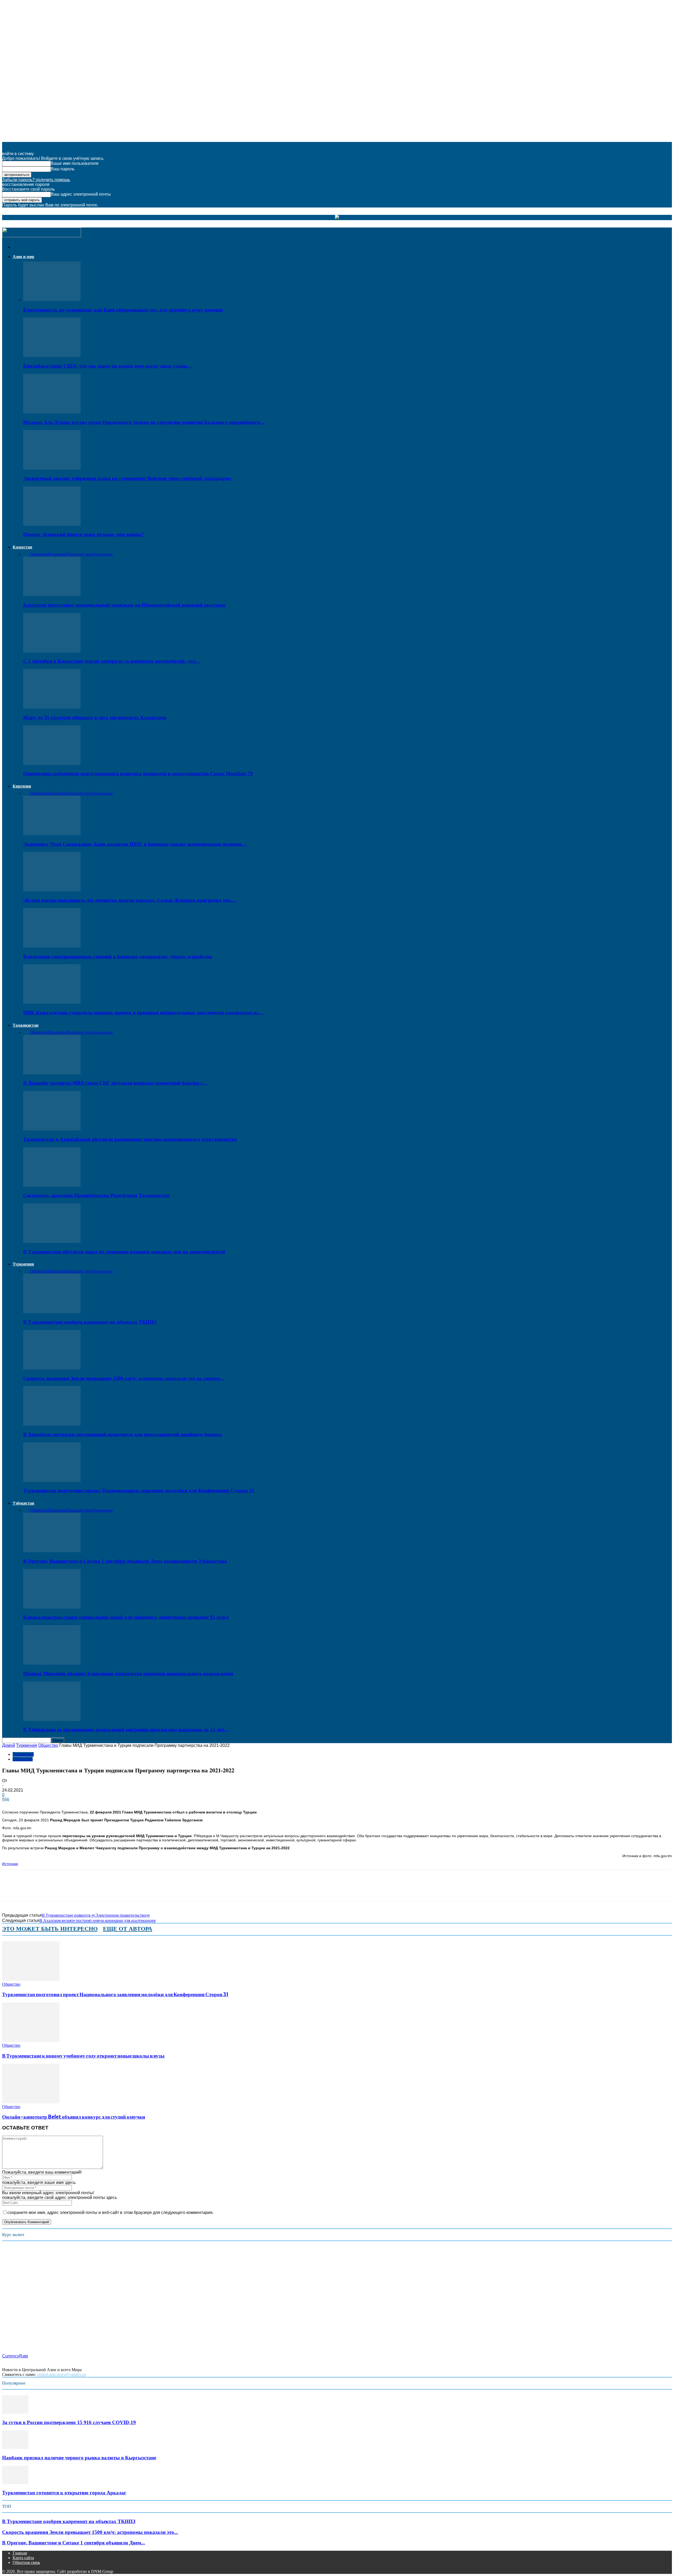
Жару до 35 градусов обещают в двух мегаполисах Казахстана (95, 717)
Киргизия (22, 786)
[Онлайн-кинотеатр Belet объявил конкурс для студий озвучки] (31, 2102)
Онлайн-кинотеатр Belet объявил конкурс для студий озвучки (74, 2117)
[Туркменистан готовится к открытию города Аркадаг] (15, 2483)
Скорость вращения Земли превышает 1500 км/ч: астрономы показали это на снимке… (124, 1378)
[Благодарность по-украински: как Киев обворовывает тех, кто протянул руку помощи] (52, 300)
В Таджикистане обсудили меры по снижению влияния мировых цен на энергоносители (124, 1252)
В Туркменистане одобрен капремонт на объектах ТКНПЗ (90, 1322)
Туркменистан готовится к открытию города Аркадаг (64, 2493)
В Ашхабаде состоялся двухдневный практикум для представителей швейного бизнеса (122, 1434)
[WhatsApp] (49, 1890)
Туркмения (23, 1264)
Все (26, 554)
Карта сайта (23, 2558)
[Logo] (42, 236)
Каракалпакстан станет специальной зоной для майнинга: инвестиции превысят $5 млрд (126, 1617)
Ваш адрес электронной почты (81, 194)
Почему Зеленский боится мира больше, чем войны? (83, 534)
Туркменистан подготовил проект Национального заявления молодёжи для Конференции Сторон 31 (139, 1490)
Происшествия (79, 554)
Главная (20, 2553)
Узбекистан (23, 1503)
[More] (105, 1890)
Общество (39, 554)
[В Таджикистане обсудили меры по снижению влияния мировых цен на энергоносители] (52, 1241)
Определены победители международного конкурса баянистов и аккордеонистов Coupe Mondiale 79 (138, 773)
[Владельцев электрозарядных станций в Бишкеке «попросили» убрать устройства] (52, 946)
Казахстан (22, 547)
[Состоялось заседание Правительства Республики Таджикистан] (52, 1185)
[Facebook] (11, 1890)
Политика (57, 554)
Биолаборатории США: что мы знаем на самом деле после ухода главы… (108, 366)
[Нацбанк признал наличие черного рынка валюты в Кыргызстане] (15, 2447)
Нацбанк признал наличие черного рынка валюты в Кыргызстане (79, 2458)
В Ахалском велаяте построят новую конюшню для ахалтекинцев (98, 1920)
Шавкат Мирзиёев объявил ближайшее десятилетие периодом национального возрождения (128, 1673)
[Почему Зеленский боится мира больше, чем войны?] (52, 524)
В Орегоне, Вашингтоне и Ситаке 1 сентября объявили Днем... (74, 2543)
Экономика (103, 554)
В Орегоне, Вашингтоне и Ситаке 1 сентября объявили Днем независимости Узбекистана (125, 1561)
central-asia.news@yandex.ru (61, 2374)
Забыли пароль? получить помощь (36, 180)
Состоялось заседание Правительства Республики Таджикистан (96, 1195)
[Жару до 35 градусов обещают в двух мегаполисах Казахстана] (52, 707)
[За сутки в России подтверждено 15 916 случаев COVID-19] (15, 2412)
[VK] (86, 1890)
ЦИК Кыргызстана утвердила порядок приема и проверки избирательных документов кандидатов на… (143, 1013)
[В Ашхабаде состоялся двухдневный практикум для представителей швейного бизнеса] (52, 1424)
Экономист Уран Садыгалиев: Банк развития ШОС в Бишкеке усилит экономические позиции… (135, 844)
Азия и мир (23, 257)
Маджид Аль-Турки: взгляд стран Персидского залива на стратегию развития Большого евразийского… (144, 422)
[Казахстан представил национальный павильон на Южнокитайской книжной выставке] (52, 595)
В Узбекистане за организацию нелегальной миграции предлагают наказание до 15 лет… (126, 1730)
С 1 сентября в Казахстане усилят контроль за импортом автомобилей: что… (112, 661)
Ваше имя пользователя (75, 163)
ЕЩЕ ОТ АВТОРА (128, 1929)
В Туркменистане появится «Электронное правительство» (96, 1915)
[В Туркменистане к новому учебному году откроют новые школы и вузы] (31, 2041)
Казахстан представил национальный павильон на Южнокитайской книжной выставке (124, 605)
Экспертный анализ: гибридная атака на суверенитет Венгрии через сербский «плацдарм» (127, 478)
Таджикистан (26, 1025)
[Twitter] (30, 1890)
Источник (10, 1864)
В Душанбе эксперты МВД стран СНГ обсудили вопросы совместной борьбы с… (115, 1083)
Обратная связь (26, 2562)
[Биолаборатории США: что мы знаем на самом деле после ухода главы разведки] (52, 356)
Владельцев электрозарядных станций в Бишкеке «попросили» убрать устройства (118, 956)
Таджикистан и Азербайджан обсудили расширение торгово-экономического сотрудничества (130, 1139)
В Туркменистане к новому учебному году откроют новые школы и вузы (83, 2056)
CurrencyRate (15, 2356)
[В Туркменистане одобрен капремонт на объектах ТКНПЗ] (52, 1312)
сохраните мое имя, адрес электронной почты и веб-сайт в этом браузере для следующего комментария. (110, 2212)
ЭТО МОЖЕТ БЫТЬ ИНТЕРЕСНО (50, 1929)
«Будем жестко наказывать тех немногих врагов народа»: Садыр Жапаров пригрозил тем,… (130, 900)
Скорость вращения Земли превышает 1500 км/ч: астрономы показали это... (90, 2532)
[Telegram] (68, 1890)
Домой (9, 1745)
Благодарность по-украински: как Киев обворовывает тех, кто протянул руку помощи (123, 310)
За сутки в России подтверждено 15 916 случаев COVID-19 (69, 2422)
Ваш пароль (63, 169)
